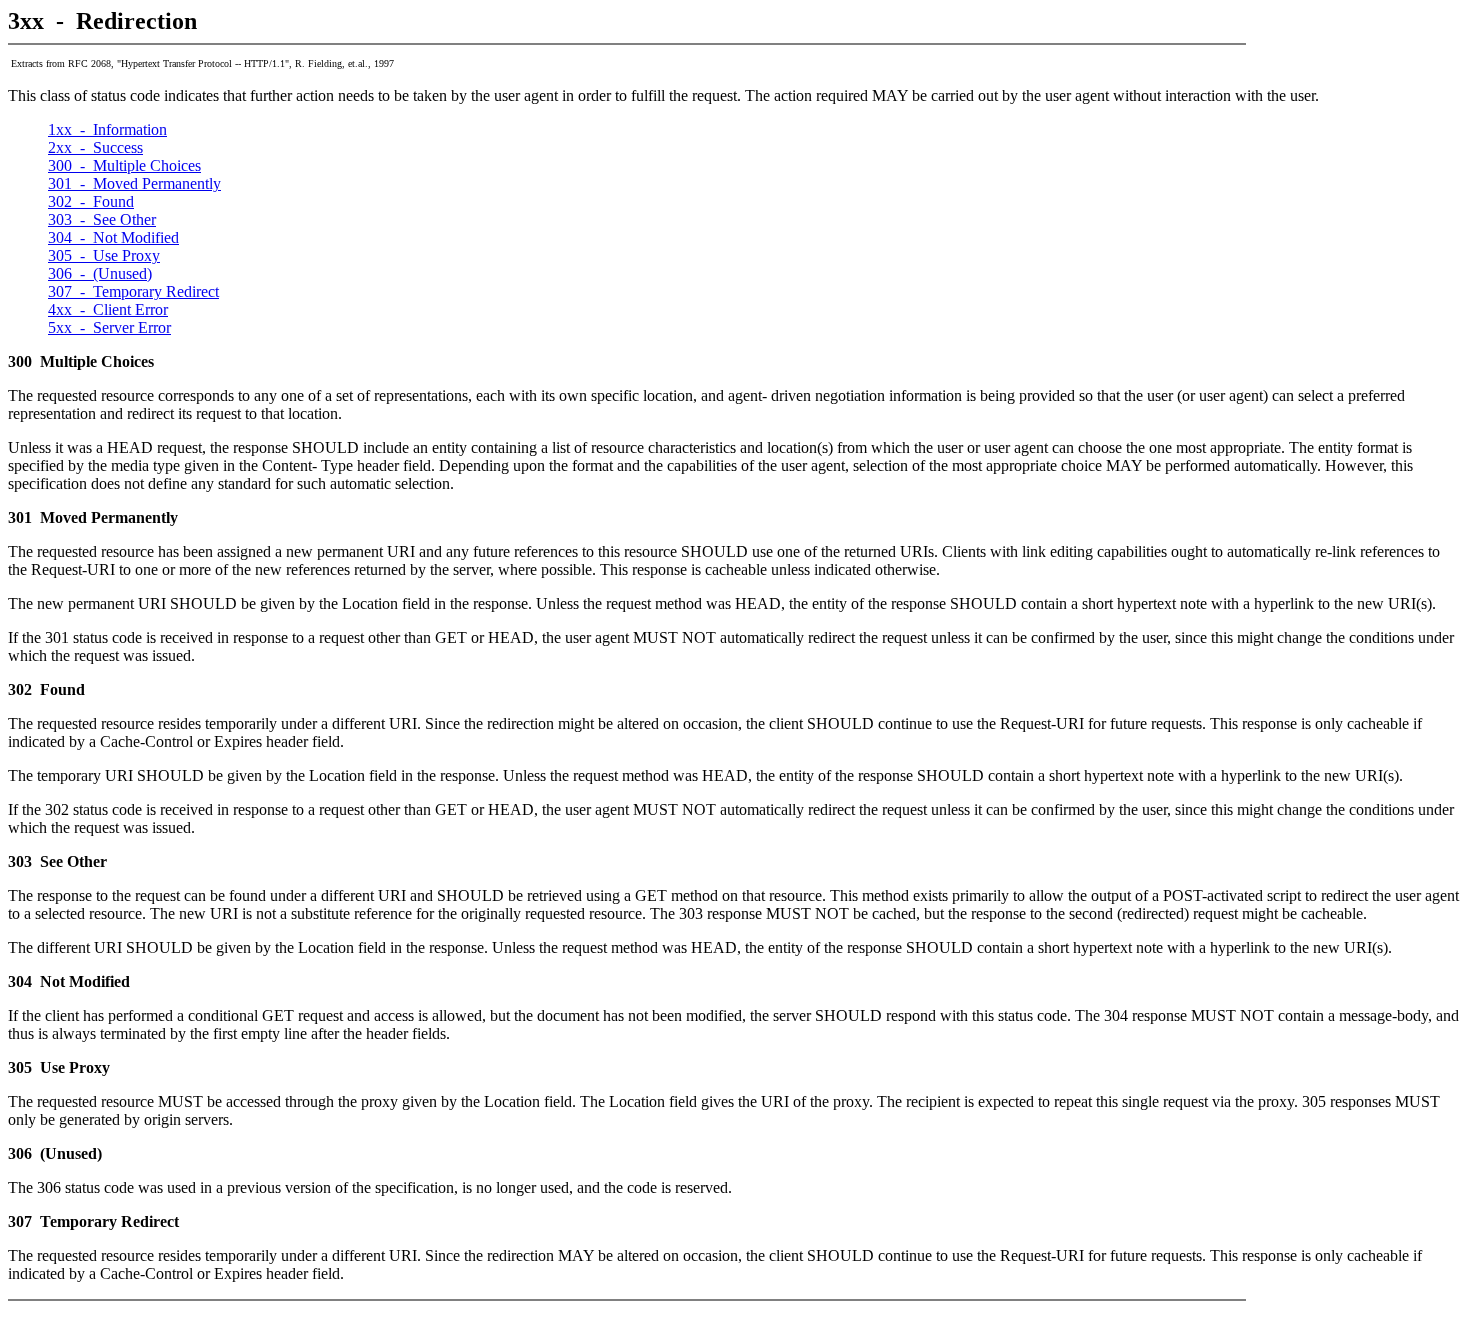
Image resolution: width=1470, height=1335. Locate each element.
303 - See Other (102, 219)
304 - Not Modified (113, 237)
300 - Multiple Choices (124, 165)
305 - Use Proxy (104, 255)
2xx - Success (95, 147)
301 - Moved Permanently (134, 183)
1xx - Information (107, 129)
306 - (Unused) (100, 273)
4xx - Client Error (108, 309)
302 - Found (91, 201)
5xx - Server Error (109, 327)
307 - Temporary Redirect (133, 291)
